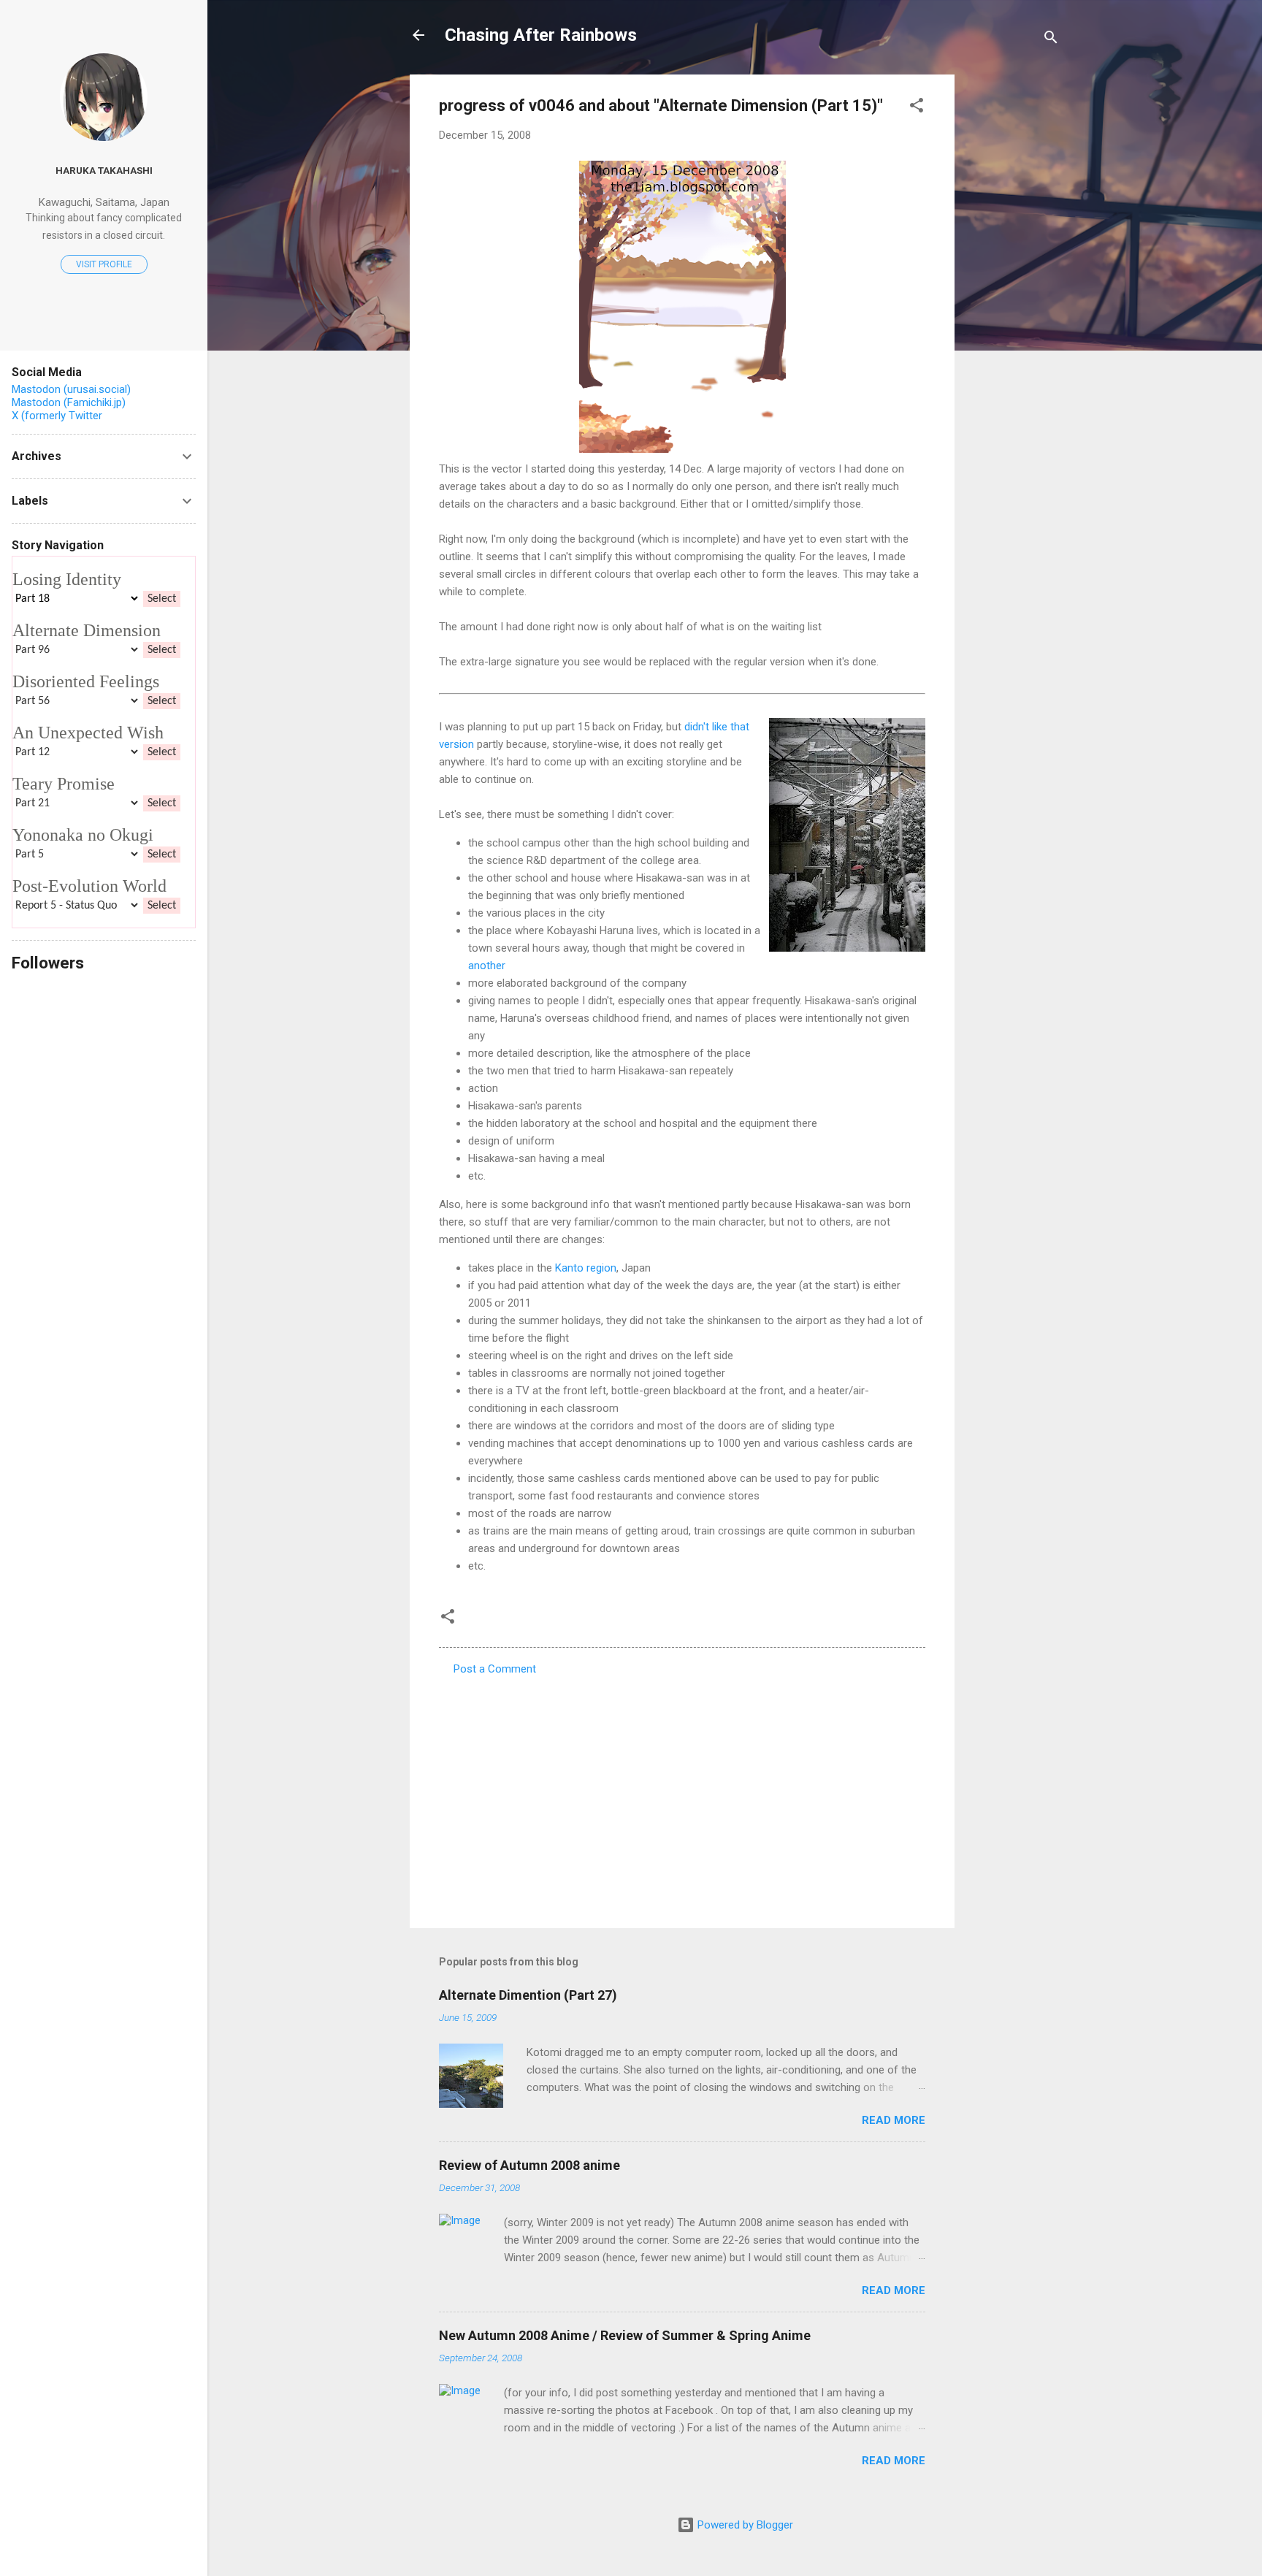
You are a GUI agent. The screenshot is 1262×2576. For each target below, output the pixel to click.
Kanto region (586, 1268)
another (487, 966)
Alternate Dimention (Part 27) (528, 1995)
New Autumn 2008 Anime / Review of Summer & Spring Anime (625, 2335)
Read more (894, 2120)
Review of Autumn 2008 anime (529, 2165)
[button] (917, 108)
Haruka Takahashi (104, 170)
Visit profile (104, 264)
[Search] (1051, 40)
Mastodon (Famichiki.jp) (69, 402)
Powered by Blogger (744, 2525)
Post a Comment (495, 1669)
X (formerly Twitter (57, 416)
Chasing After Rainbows (541, 35)
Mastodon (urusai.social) (71, 389)
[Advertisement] (1013, 294)
